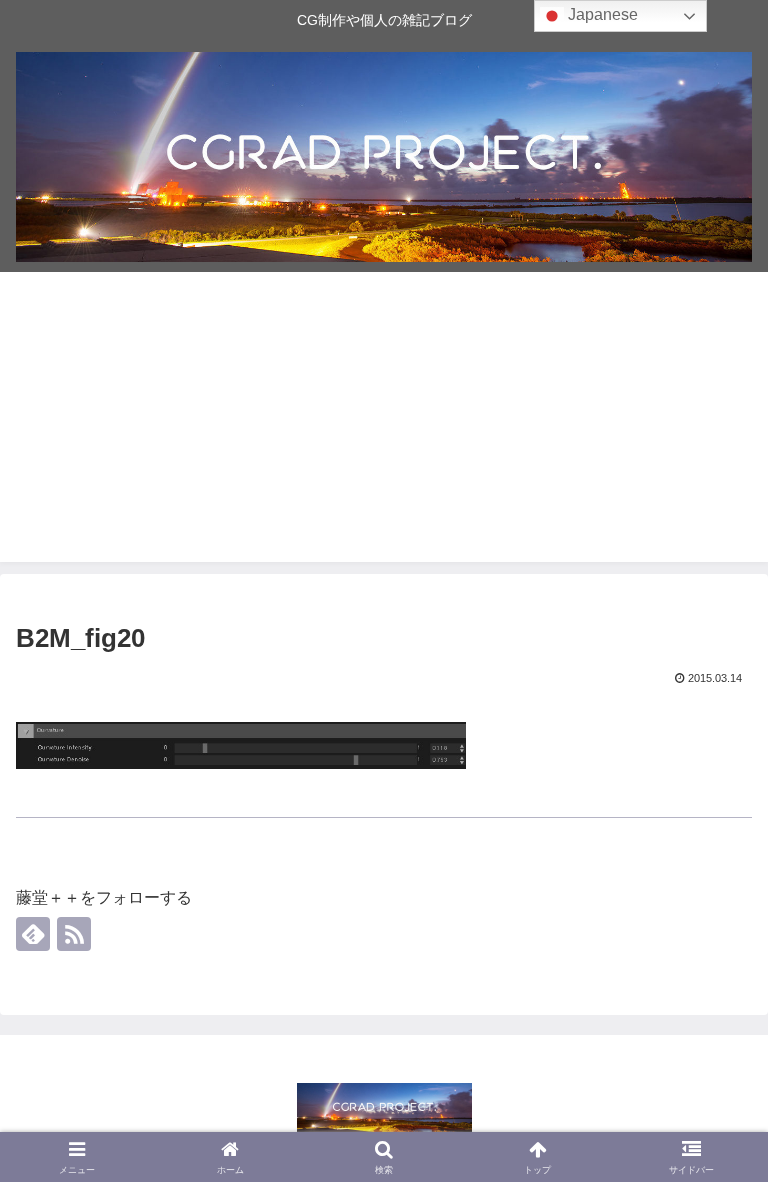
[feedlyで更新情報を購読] (33, 934)
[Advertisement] (384, 422)
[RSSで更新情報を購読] (74, 934)
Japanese (601, 14)
